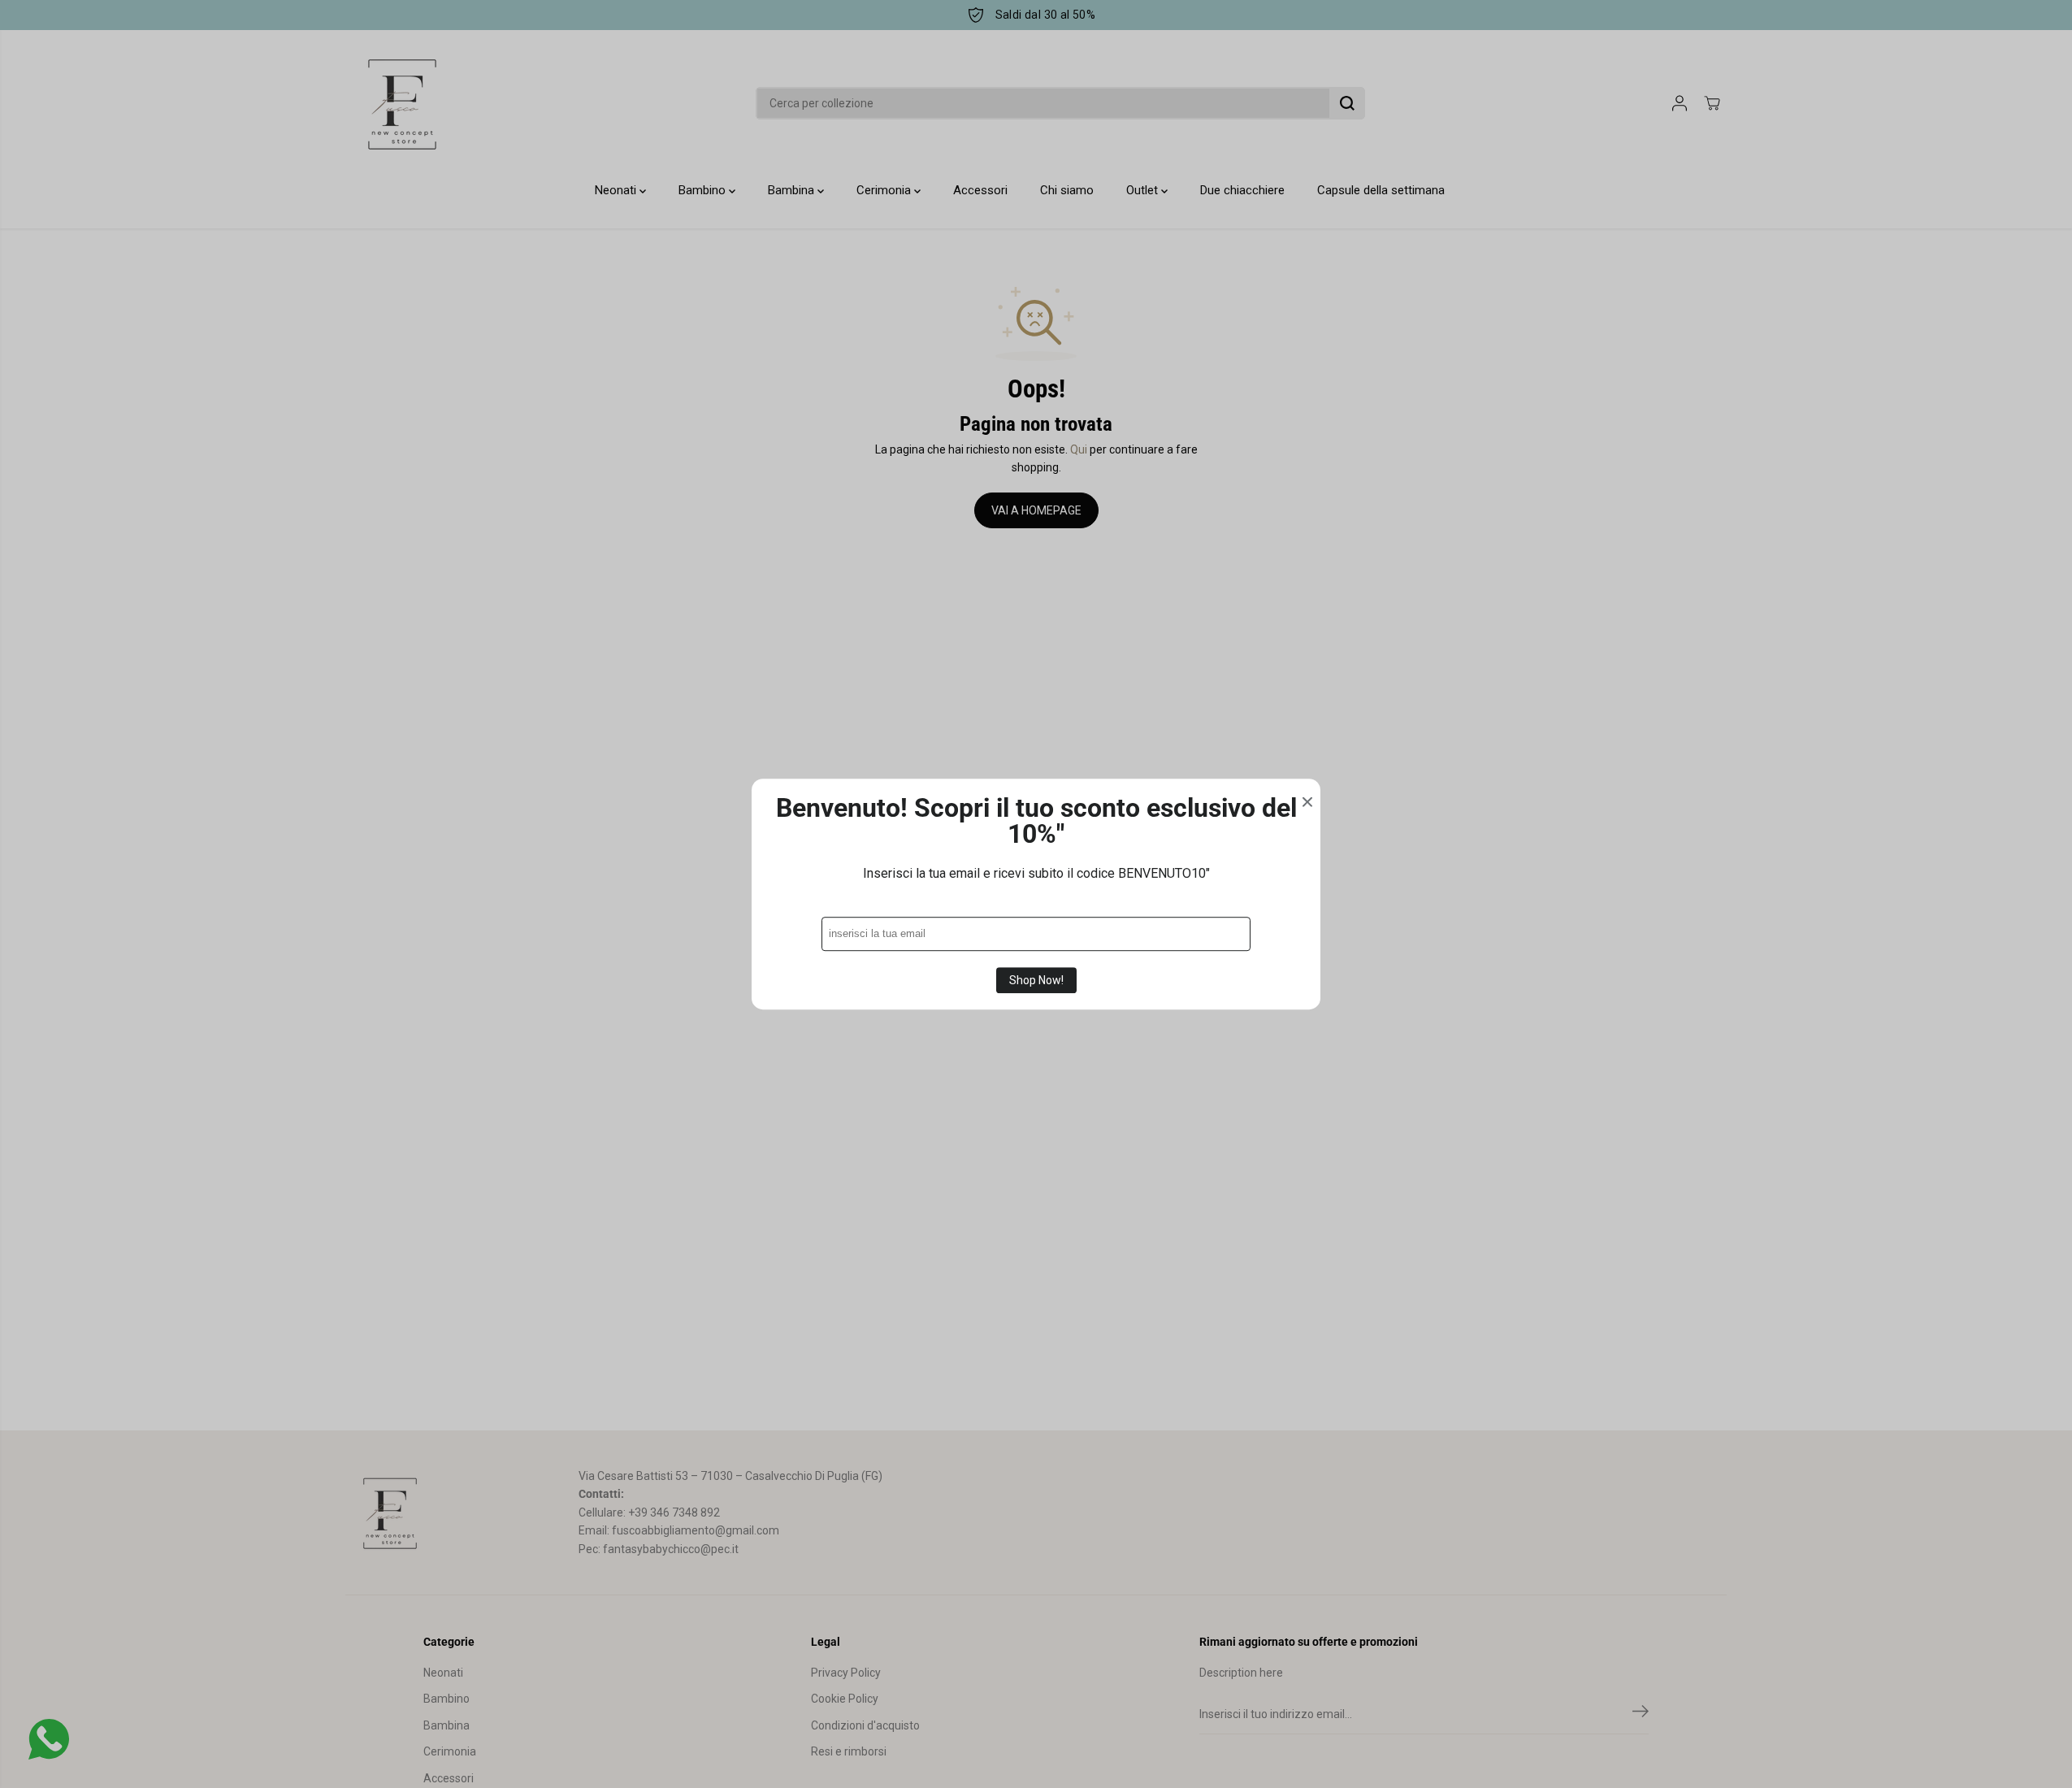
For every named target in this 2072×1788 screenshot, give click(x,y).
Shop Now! (1036, 980)
